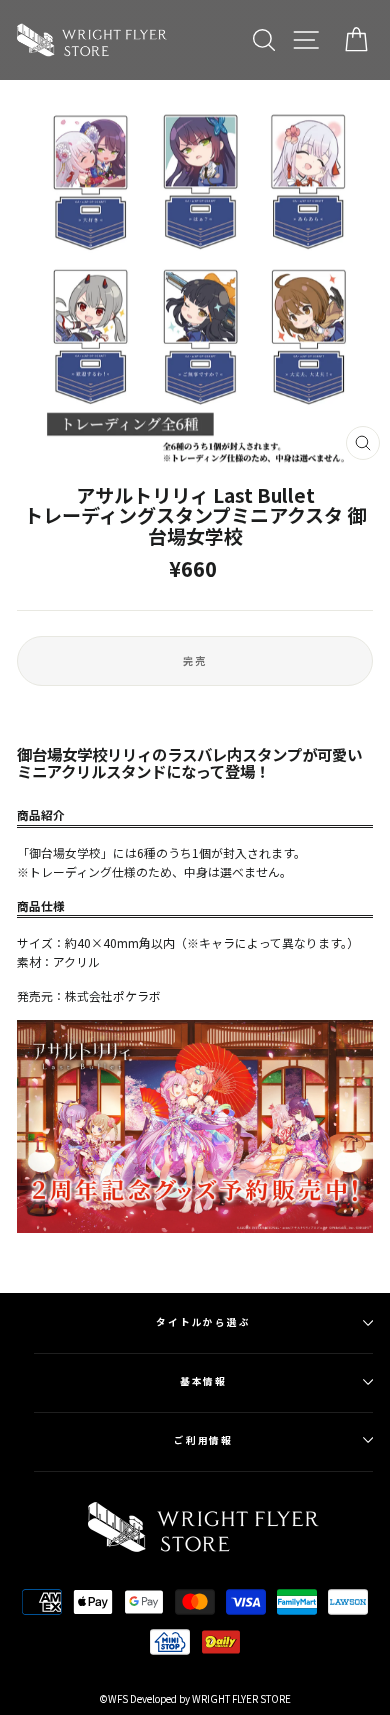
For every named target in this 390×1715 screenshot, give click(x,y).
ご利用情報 (204, 1440)
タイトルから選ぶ (203, 1322)
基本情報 (204, 1381)
